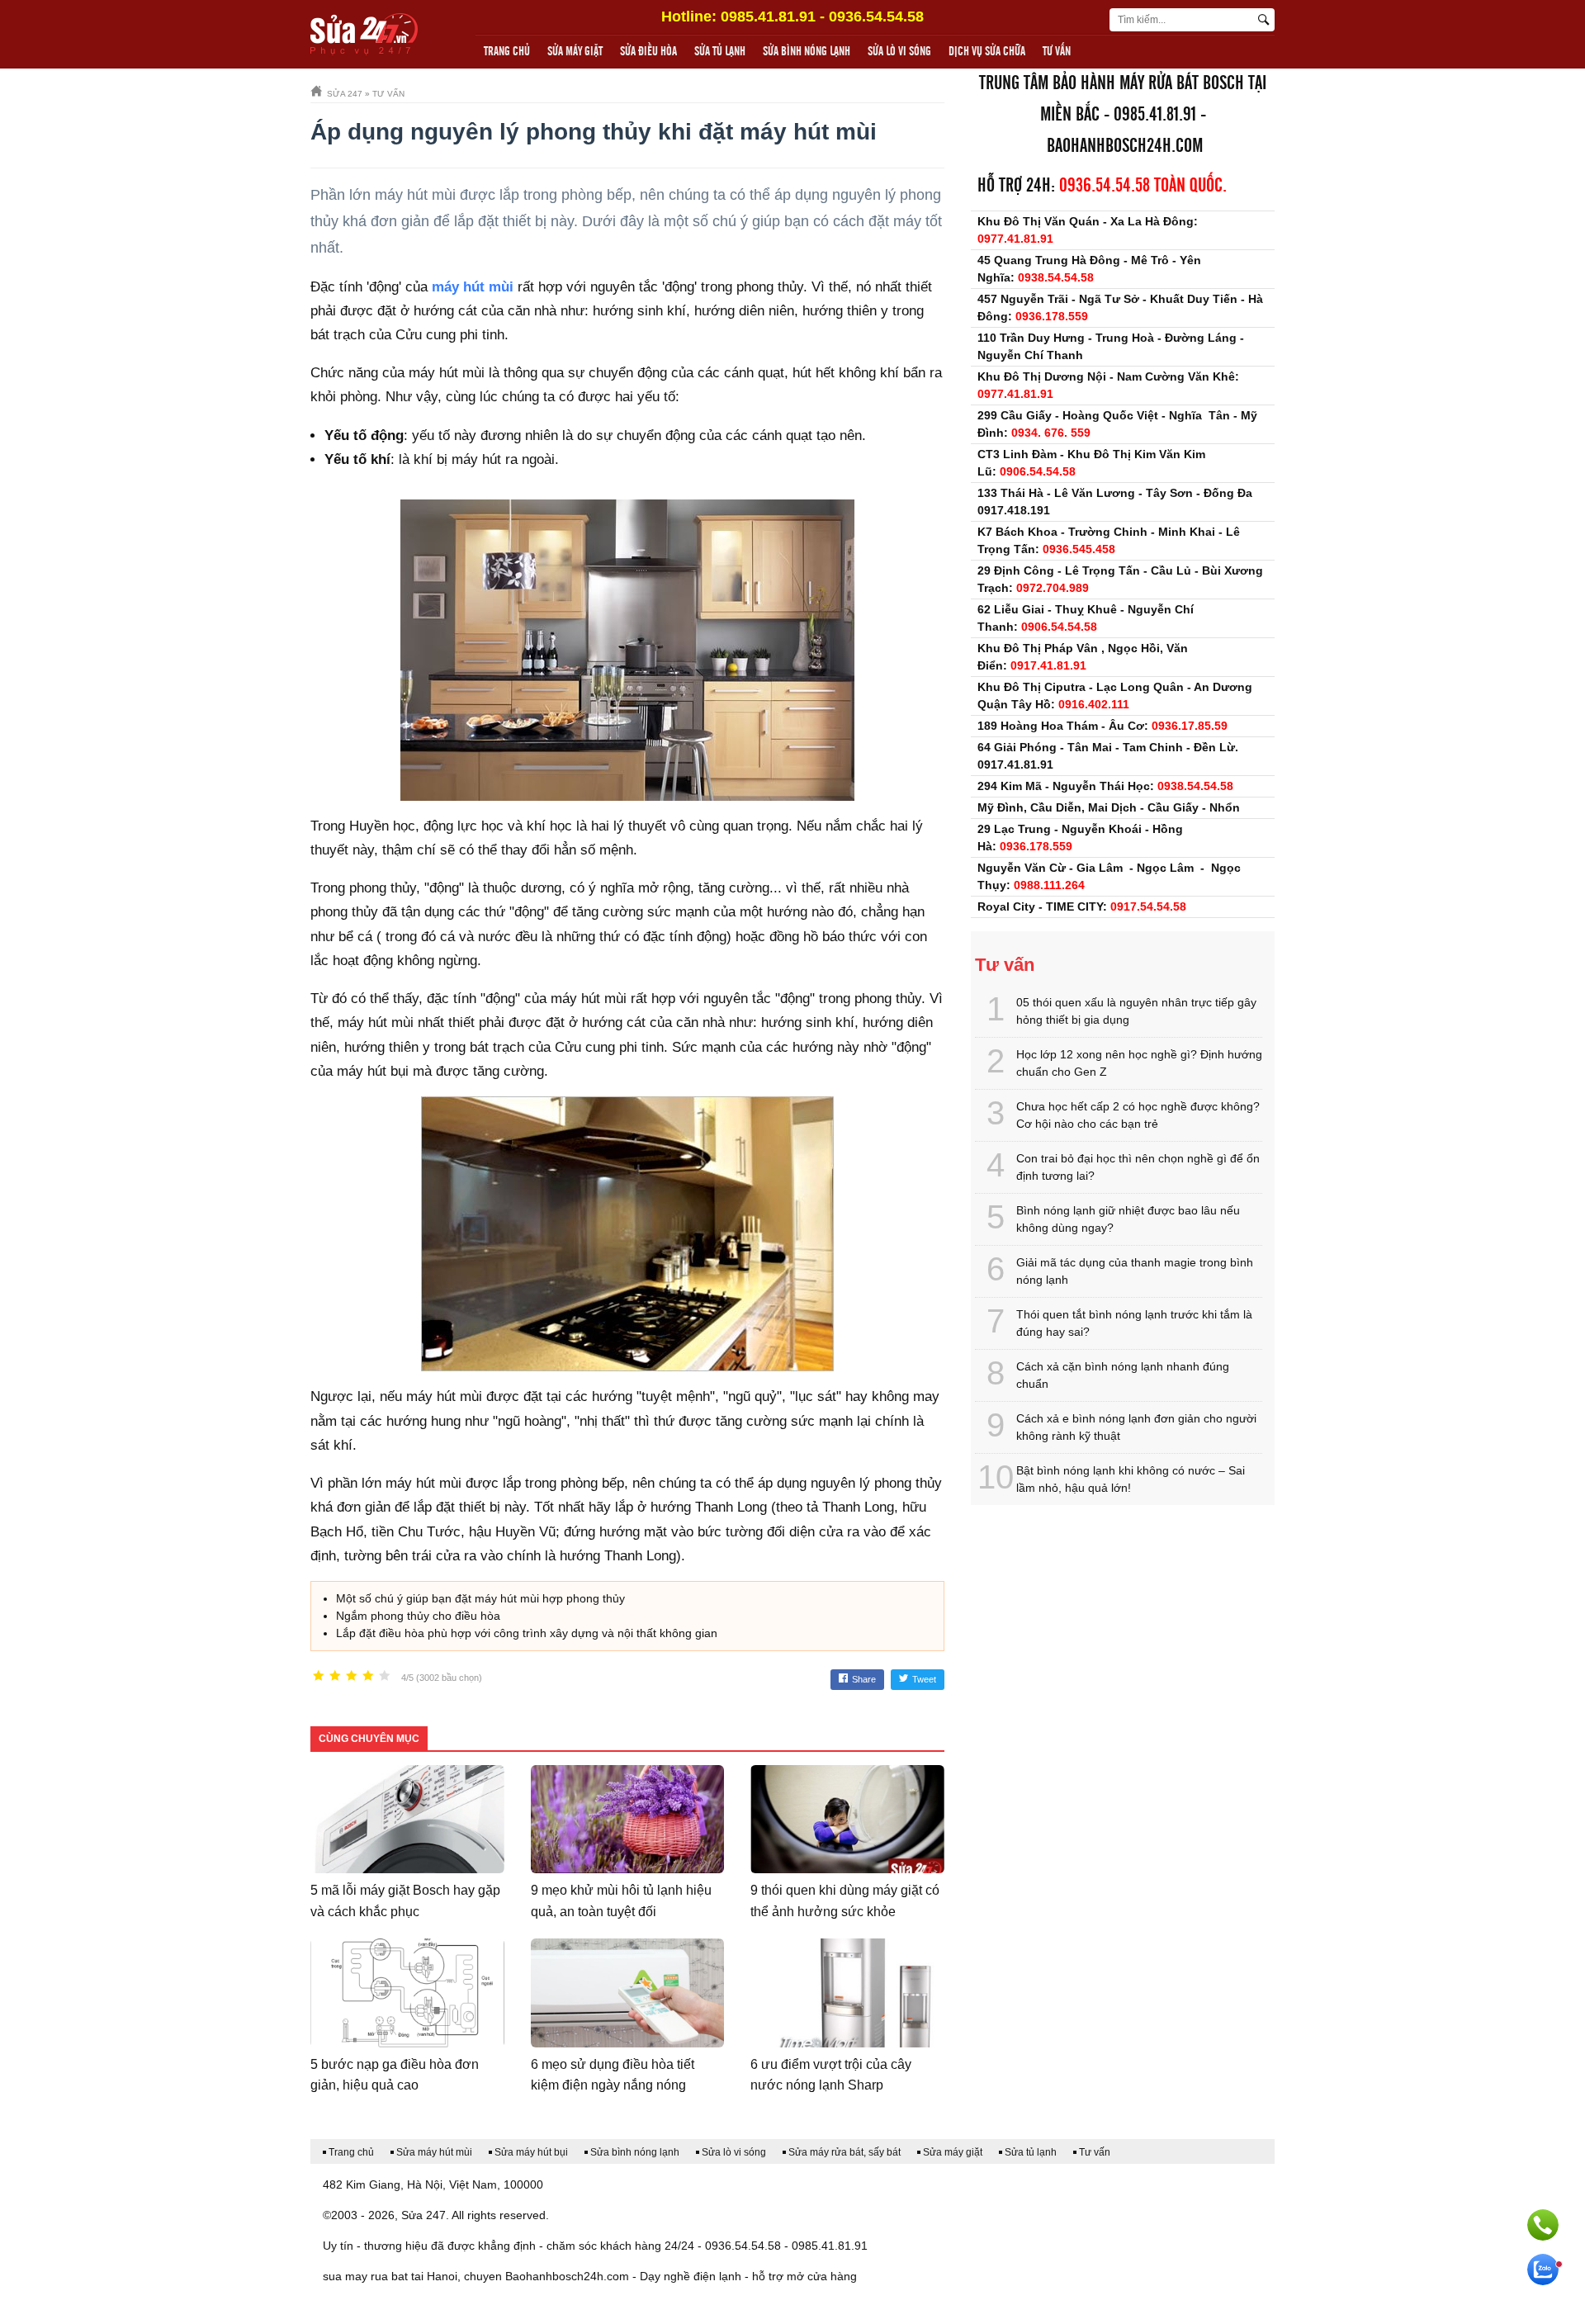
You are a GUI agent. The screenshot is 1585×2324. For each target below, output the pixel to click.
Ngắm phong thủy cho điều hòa (418, 1616)
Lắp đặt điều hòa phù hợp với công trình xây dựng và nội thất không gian (527, 1633)
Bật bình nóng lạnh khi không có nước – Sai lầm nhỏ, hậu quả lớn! (1131, 1479)
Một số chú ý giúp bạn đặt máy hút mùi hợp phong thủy (480, 1598)
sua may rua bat (365, 2276)
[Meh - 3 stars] (352, 1676)
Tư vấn (1057, 52)
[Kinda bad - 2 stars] (335, 1676)
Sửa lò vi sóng (899, 52)
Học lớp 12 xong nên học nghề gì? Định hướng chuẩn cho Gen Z (1139, 1063)
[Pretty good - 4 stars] (368, 1676)
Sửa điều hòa (648, 52)
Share (864, 1679)
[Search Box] (1266, 19)
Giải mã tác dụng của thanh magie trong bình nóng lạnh (1135, 1271)
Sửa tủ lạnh (720, 52)
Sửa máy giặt (575, 52)
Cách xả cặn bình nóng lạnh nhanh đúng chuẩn (1123, 1375)
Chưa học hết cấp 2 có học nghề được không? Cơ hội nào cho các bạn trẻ (1138, 1115)
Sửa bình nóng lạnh (807, 52)
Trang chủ (507, 52)
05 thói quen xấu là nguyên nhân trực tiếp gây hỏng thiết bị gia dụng (1136, 1011)
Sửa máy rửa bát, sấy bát (845, 2152)
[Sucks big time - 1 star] (319, 1676)
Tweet (924, 1679)
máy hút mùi (473, 287)
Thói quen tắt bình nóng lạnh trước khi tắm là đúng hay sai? (1134, 1323)
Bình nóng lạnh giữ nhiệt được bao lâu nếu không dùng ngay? (1128, 1219)
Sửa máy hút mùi (434, 2152)
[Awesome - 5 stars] (385, 1676)
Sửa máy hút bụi (531, 2152)
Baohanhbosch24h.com (1125, 147)
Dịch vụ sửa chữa (987, 52)
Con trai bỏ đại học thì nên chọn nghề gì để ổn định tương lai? (1138, 1167)
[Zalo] (1543, 2270)
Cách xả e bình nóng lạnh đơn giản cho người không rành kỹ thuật (1136, 1427)
